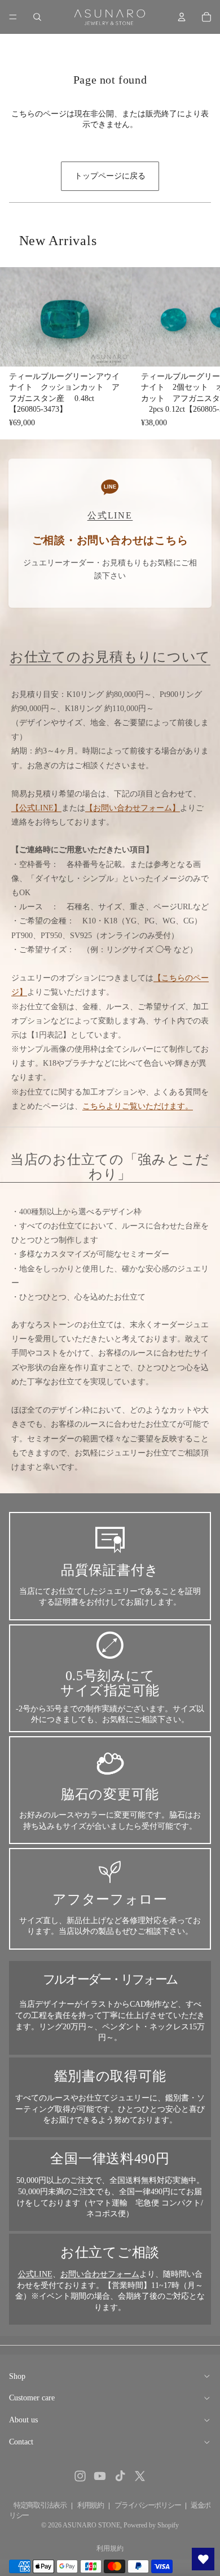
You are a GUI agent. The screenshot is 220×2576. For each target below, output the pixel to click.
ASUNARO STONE (91, 2525)
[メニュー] (13, 17)
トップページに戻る (110, 176)
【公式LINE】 (36, 808)
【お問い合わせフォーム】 (133, 808)
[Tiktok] (120, 2476)
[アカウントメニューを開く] (182, 17)
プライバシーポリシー (148, 2505)
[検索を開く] (37, 17)
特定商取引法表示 (40, 2505)
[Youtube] (100, 2476)
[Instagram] (80, 2476)
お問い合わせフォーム (100, 2274)
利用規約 (91, 2505)
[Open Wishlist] (203, 2559)
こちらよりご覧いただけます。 (138, 1106)
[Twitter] (140, 2476)
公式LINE (35, 2274)
